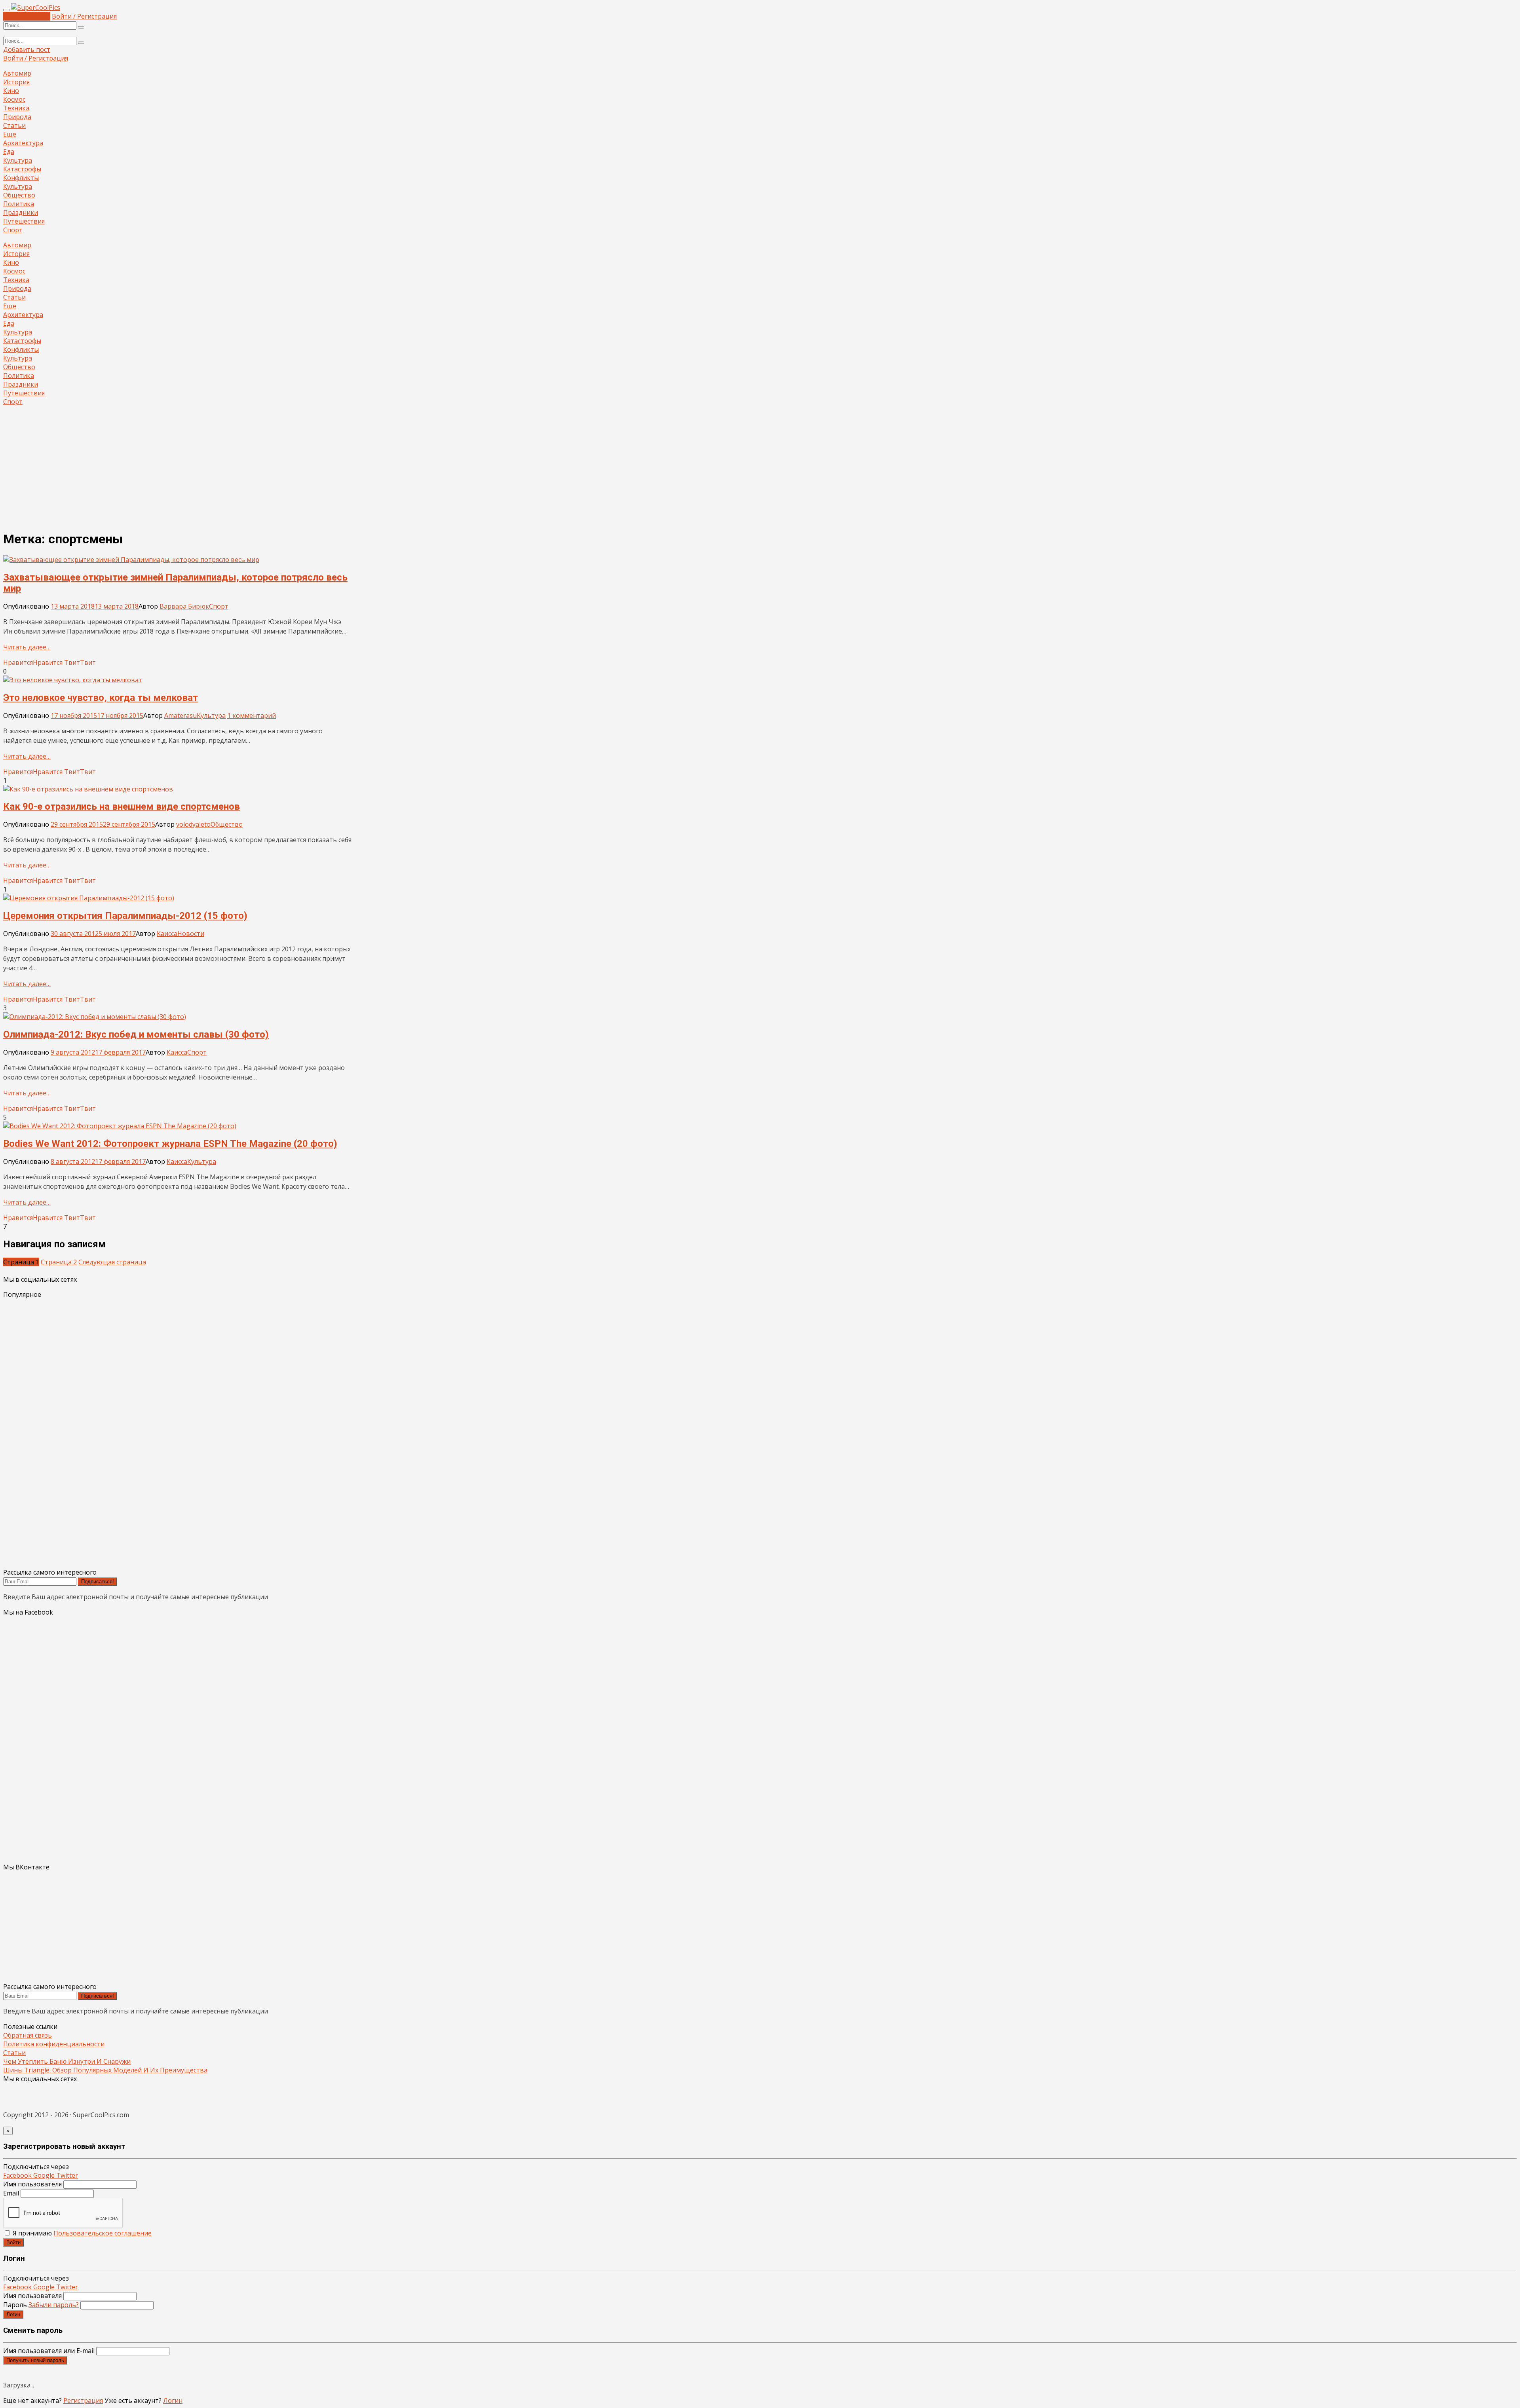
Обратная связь (28, 2035)
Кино (11, 91)
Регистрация (83, 2400)
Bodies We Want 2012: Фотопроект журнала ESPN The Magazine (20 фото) (170, 1144)
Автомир (17, 73)
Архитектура (23, 143)
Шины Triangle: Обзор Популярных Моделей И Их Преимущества (105, 2070)
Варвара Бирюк (184, 606)
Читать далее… (27, 647)
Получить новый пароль (35, 2360)
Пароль (41, 2305)
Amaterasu (180, 715)
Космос (14, 99)
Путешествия (24, 221)
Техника (16, 108)
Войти (13, 2242)
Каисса (167, 934)
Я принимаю (81, 2233)
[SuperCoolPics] (36, 8)
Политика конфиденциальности (54, 2044)
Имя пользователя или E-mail (49, 2351)
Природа (17, 117)
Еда (9, 152)
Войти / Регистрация (84, 16)
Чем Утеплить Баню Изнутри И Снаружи (67, 2061)
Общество (19, 195)
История (16, 82)
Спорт (13, 230)
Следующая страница (112, 1262)
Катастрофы (22, 169)
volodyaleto (193, 824)
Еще (10, 134)
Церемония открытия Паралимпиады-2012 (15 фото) (125, 916)
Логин (13, 2314)
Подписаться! (98, 1582)
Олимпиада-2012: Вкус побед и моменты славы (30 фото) (136, 1034)
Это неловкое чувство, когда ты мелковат (101, 698)
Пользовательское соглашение (103, 2233)
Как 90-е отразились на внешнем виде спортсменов (122, 806)
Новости (191, 934)
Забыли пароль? (54, 2305)
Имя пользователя (32, 2184)
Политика (19, 204)
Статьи (14, 125)
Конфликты (21, 178)
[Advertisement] (760, 468)
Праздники (21, 213)
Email (11, 2193)
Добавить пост (27, 16)
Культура (18, 160)
